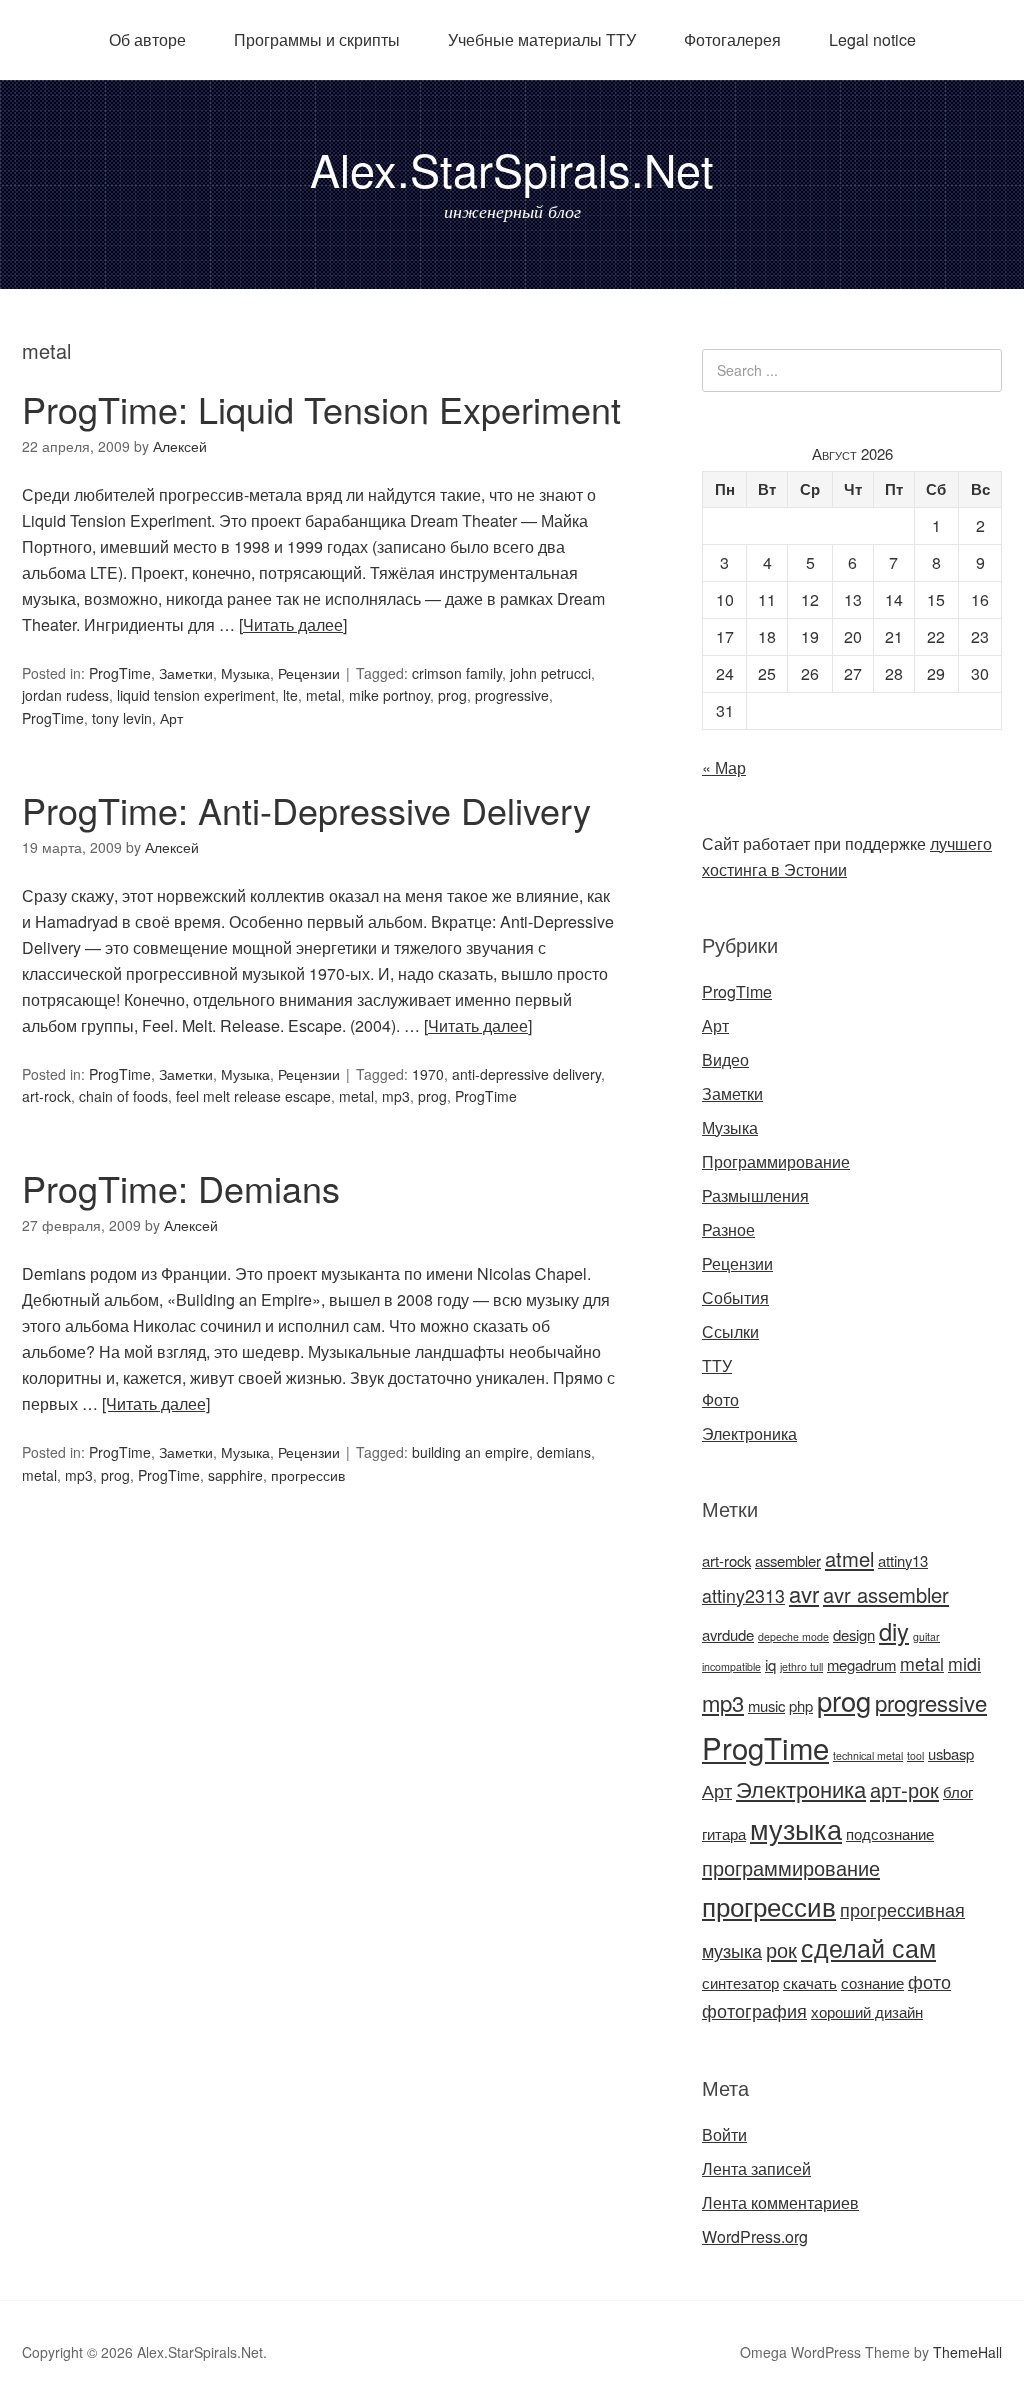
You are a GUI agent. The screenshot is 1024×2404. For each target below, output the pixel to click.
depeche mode (793, 1636)
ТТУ (717, 1365)
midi (964, 1663)
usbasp (951, 1753)
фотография (754, 2010)
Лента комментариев (780, 2202)
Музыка (245, 673)
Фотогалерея (732, 39)
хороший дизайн (867, 2011)
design (854, 1634)
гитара (724, 1833)
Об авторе (147, 39)
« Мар (724, 767)
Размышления (755, 1195)
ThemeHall (967, 2352)
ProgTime (120, 673)
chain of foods (123, 1096)
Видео (725, 1059)
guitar (926, 1636)
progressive (512, 695)
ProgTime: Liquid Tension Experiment (321, 408)
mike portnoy (389, 695)
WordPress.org (755, 2236)
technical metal (868, 1755)
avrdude (728, 1634)
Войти (724, 2134)
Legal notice (872, 39)
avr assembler (886, 1594)
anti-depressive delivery (526, 1074)
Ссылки (730, 1331)
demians (564, 1452)
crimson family (457, 673)
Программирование (776, 1161)
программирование (791, 1867)
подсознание (890, 1833)
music (766, 1705)
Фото (720, 1399)
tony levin (122, 718)
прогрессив (308, 1475)
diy (894, 1631)
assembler (788, 1560)
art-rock (46, 1096)
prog (452, 695)
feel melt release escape (253, 1096)
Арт (171, 718)
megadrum (861, 1664)
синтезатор (740, 1982)
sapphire (235, 1475)
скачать (810, 1982)
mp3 (396, 1096)
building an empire (470, 1452)
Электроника (749, 1433)
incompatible (731, 1666)
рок (781, 1949)
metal (323, 695)
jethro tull (801, 1666)
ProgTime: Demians (181, 1187)
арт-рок (904, 1789)
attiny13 (903, 1560)
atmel (849, 1558)
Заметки (186, 673)
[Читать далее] (293, 624)
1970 (428, 1074)
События (735, 1297)
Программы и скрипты (317, 39)
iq (770, 1664)
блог (958, 1791)
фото (929, 1981)
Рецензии (309, 673)
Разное (728, 1229)
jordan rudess (65, 695)
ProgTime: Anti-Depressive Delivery (306, 809)
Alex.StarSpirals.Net (512, 168)
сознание (872, 1982)
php (801, 1705)
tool (915, 1755)
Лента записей (756, 2168)
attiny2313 (743, 1595)
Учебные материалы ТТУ (542, 39)
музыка (796, 1828)
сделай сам (868, 1947)
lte (290, 695)
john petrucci (550, 673)
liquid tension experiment (196, 695)
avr (804, 1593)
